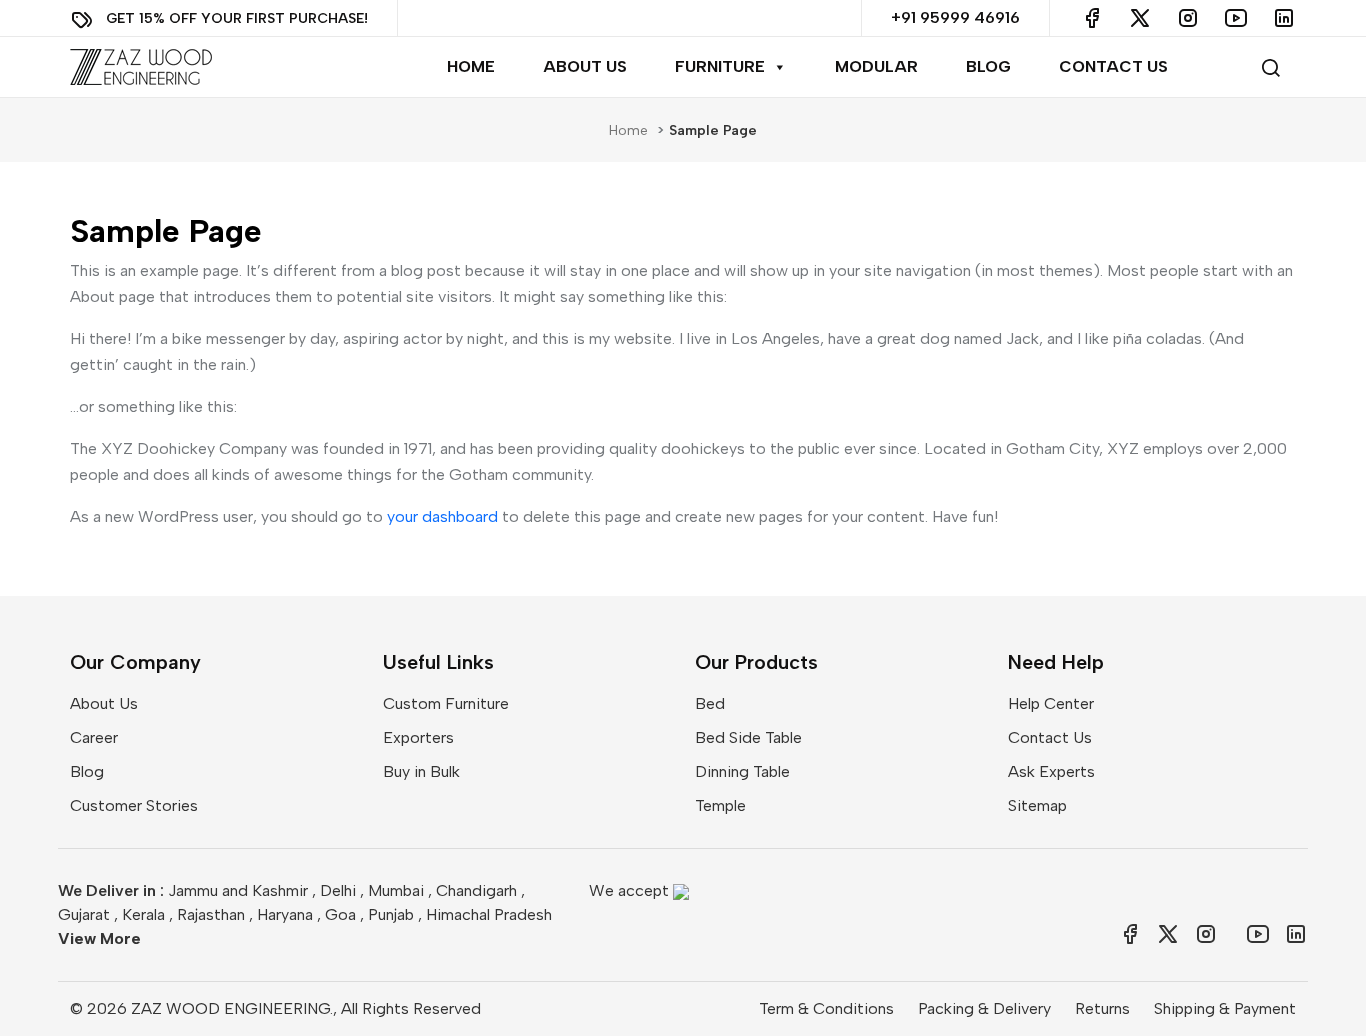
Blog (988, 66)
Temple (720, 805)
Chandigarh (476, 890)
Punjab (391, 914)
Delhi (338, 890)
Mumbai (396, 890)
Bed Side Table (748, 737)
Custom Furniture (446, 703)
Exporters (418, 737)
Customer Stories (134, 805)
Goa (340, 914)
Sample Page (713, 130)
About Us (585, 66)
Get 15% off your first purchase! (237, 17)
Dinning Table (742, 771)
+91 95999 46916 (955, 17)
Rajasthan (211, 914)
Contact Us (1113, 66)
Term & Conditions (826, 1008)
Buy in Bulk (421, 771)
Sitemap (1037, 805)
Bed (710, 703)
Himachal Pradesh (489, 914)
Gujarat (84, 914)
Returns (1102, 1008)
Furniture (720, 66)
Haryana (285, 914)
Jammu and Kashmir (238, 890)
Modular (876, 66)
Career (94, 737)
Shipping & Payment (1225, 1008)
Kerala (143, 914)
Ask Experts (1051, 771)
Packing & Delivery (984, 1008)
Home (471, 66)
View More (99, 938)
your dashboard (442, 516)
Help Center (1051, 703)
